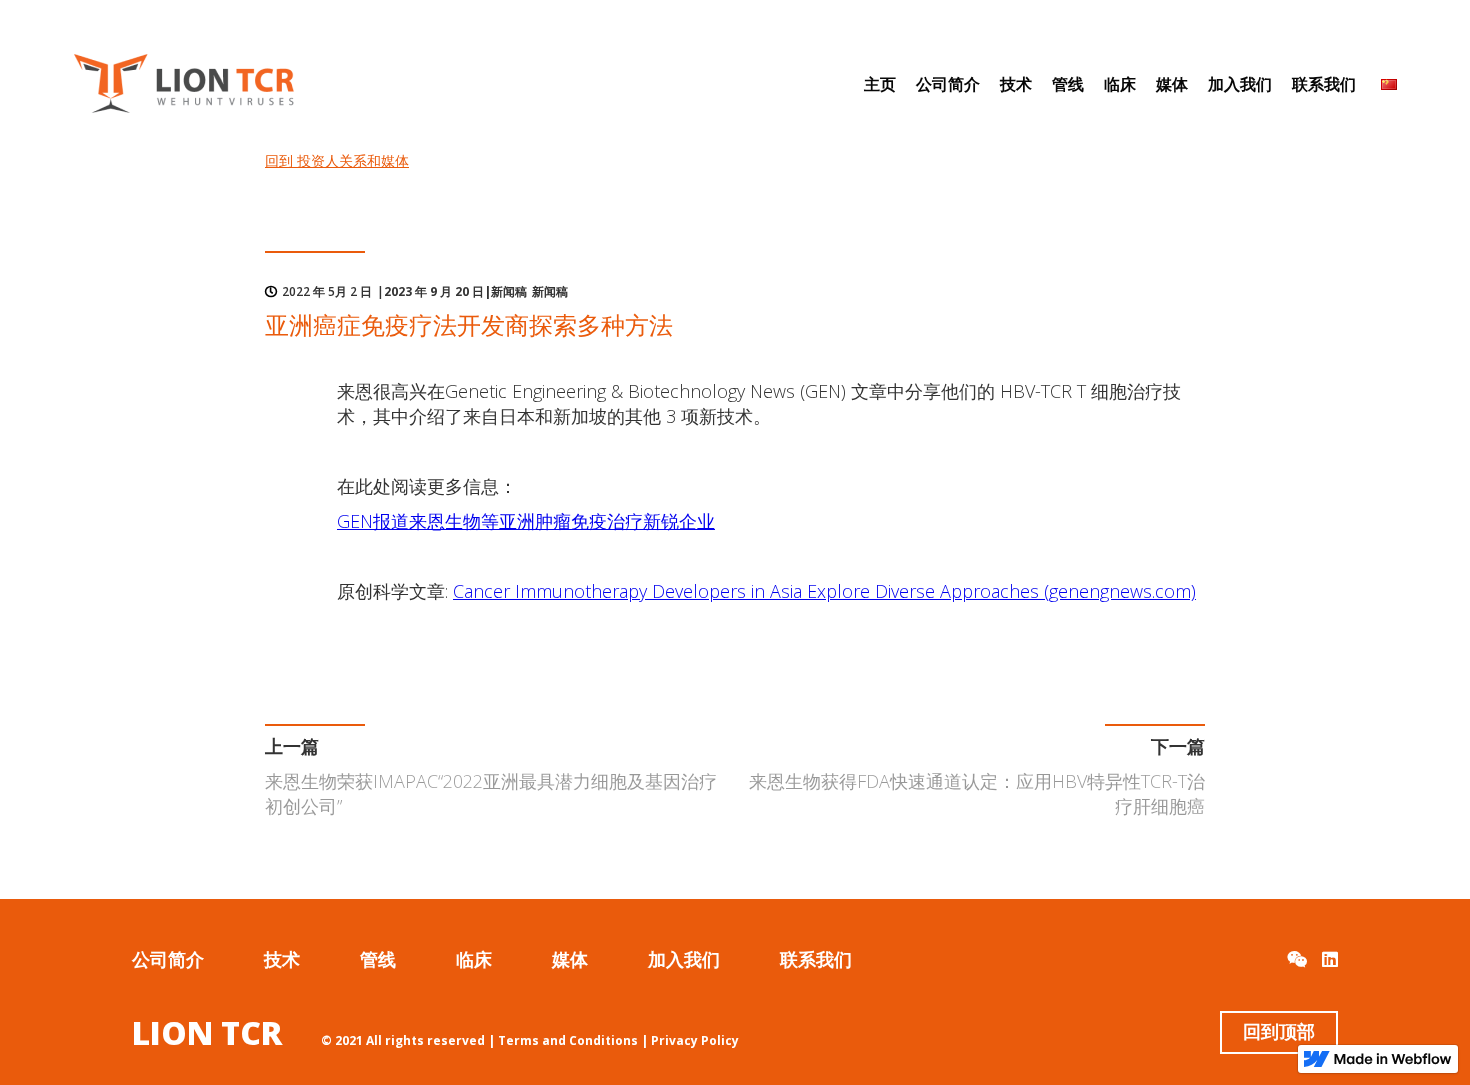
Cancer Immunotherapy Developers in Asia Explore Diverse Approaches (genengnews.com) (824, 591)
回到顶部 (1279, 1032)
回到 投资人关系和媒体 (337, 160)
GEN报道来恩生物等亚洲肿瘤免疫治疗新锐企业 (526, 521)
